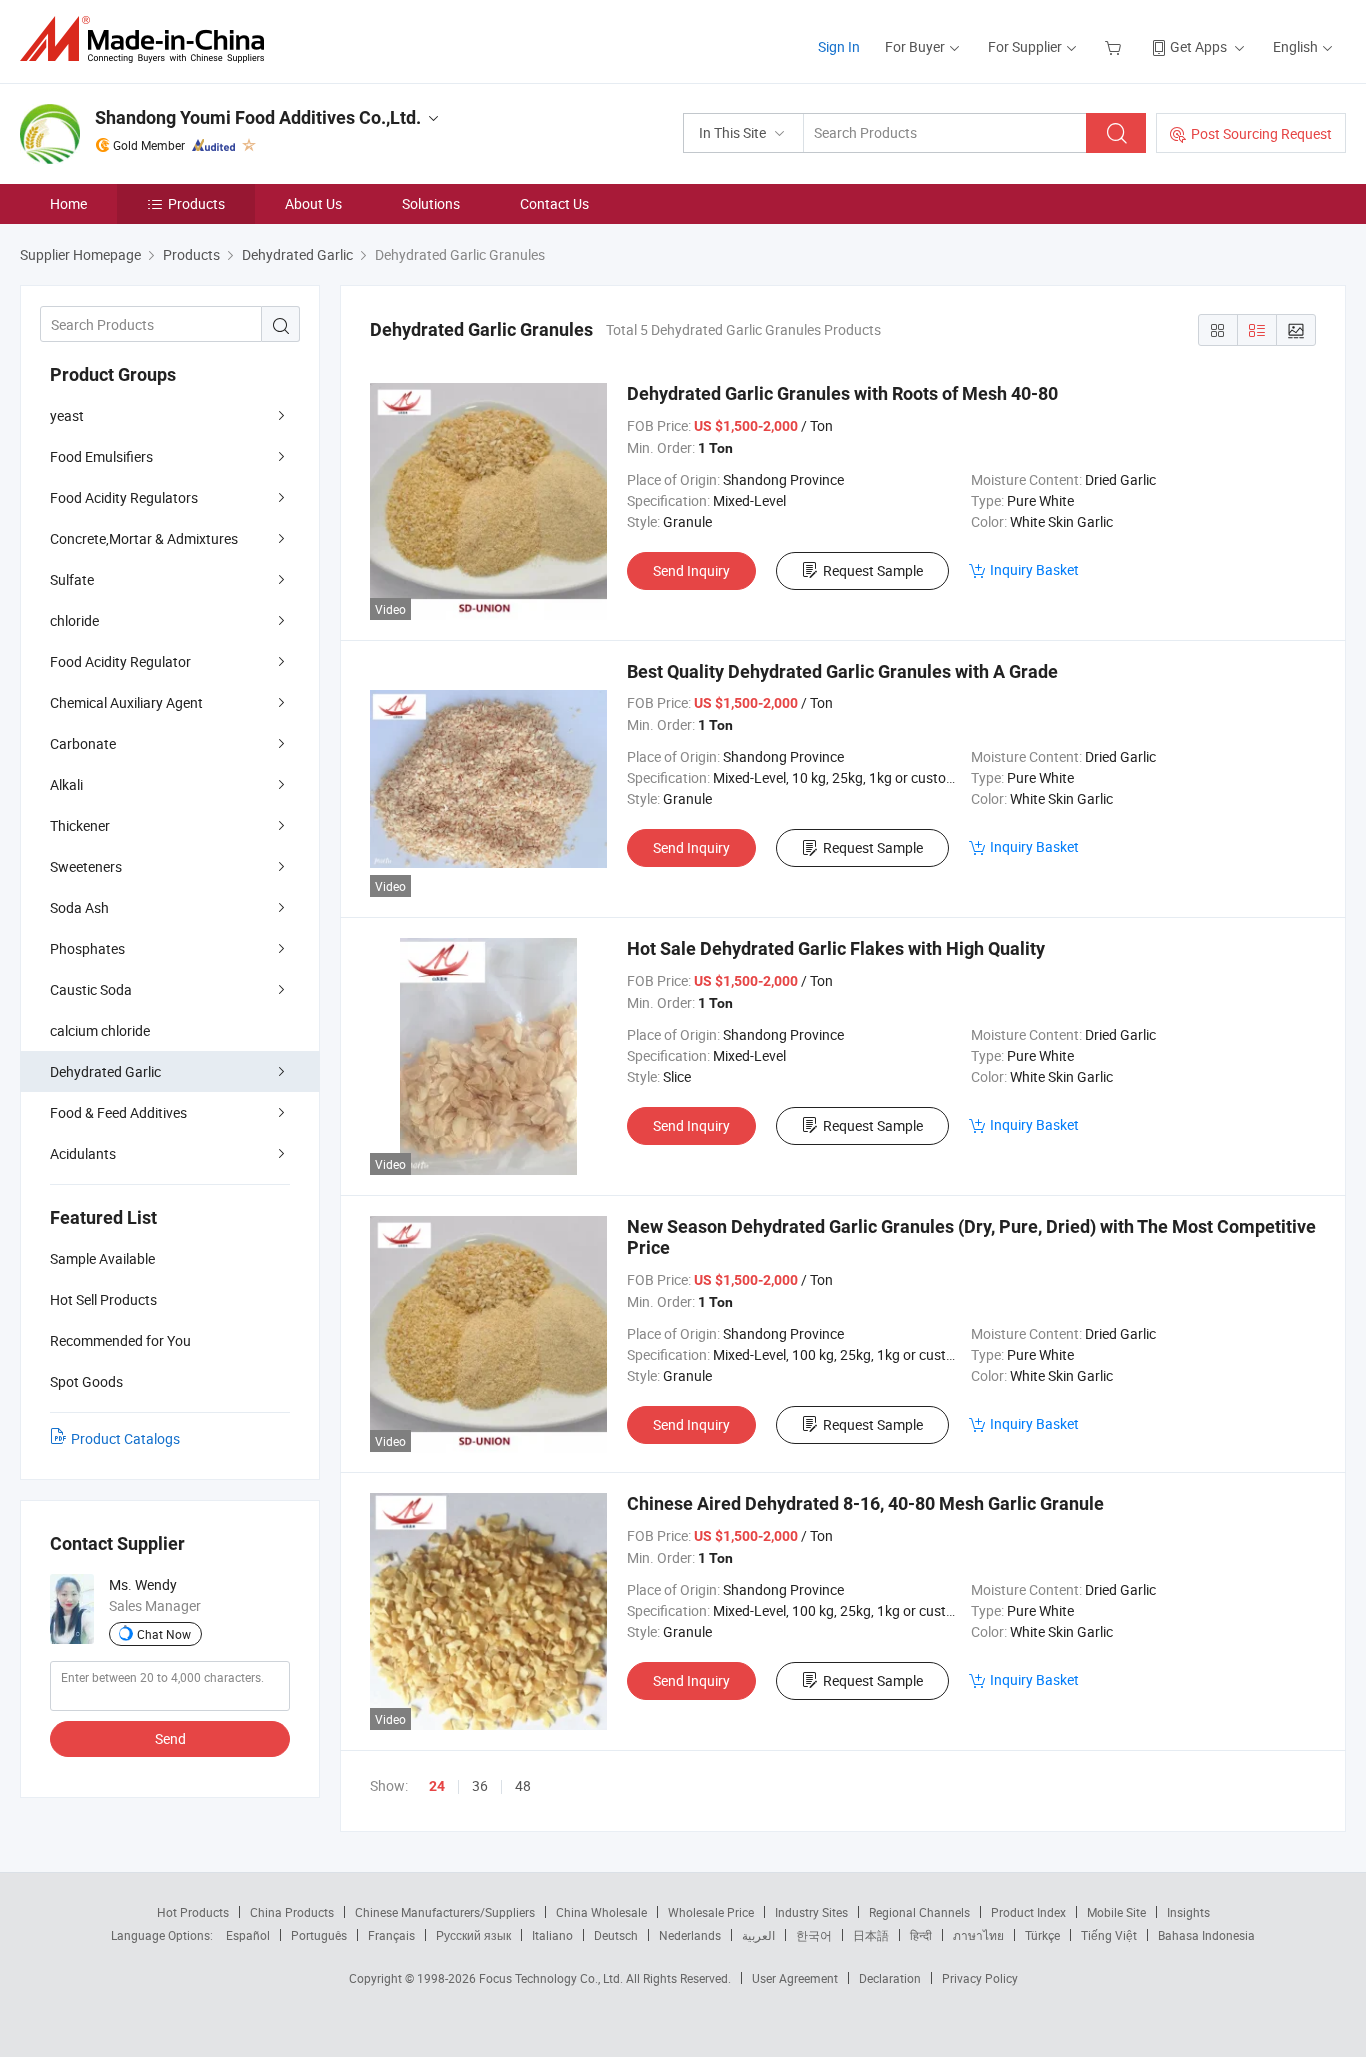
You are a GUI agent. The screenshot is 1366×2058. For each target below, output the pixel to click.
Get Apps (1198, 46)
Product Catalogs (125, 1438)
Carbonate (83, 743)
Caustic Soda (91, 989)
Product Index (1028, 1912)
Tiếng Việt (1109, 1935)
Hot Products (193, 1912)
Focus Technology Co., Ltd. (552, 1978)
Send (170, 1738)
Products (196, 203)
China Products (292, 1912)
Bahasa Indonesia (1206, 1935)
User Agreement (795, 1978)
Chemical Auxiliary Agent (126, 702)
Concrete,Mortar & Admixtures (144, 538)
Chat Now (164, 1634)
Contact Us (554, 203)
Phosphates (87, 948)
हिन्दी (921, 1935)
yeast (67, 415)
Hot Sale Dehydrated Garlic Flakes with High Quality (836, 948)
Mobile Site (1116, 1912)
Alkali (66, 784)
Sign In (839, 46)
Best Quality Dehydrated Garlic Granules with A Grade (842, 671)
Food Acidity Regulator (120, 661)
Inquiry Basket (1034, 569)
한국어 (814, 1935)
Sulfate (72, 579)
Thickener (80, 825)
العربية (758, 1935)
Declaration (890, 1978)
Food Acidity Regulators (124, 497)
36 (480, 1785)
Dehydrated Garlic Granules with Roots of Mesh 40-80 (842, 393)
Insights (1188, 1912)
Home (68, 203)
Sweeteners (86, 866)
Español (248, 1935)
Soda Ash (79, 907)
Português (319, 1935)
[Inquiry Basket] (1115, 46)
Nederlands (690, 1935)
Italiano (552, 1935)
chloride (74, 620)
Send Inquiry (691, 570)
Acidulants (83, 1153)
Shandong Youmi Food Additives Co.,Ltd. (258, 117)
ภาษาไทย (978, 1935)
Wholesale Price (711, 1912)
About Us (313, 203)
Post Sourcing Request (1261, 133)
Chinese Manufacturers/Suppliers (445, 1912)
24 (437, 1786)
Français (391, 1935)
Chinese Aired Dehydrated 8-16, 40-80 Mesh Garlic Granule (865, 1503)
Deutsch (616, 1935)
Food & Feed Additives (118, 1112)
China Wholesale (601, 1912)
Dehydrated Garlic (105, 1071)
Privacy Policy (980, 1978)
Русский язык (473, 1935)
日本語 (871, 1935)
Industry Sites (811, 1912)
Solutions (431, 203)
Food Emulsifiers (101, 456)
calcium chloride (100, 1030)
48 (523, 1785)
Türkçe (1042, 1935)
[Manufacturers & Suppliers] (148, 39)
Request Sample (873, 570)
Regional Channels (919, 1912)
